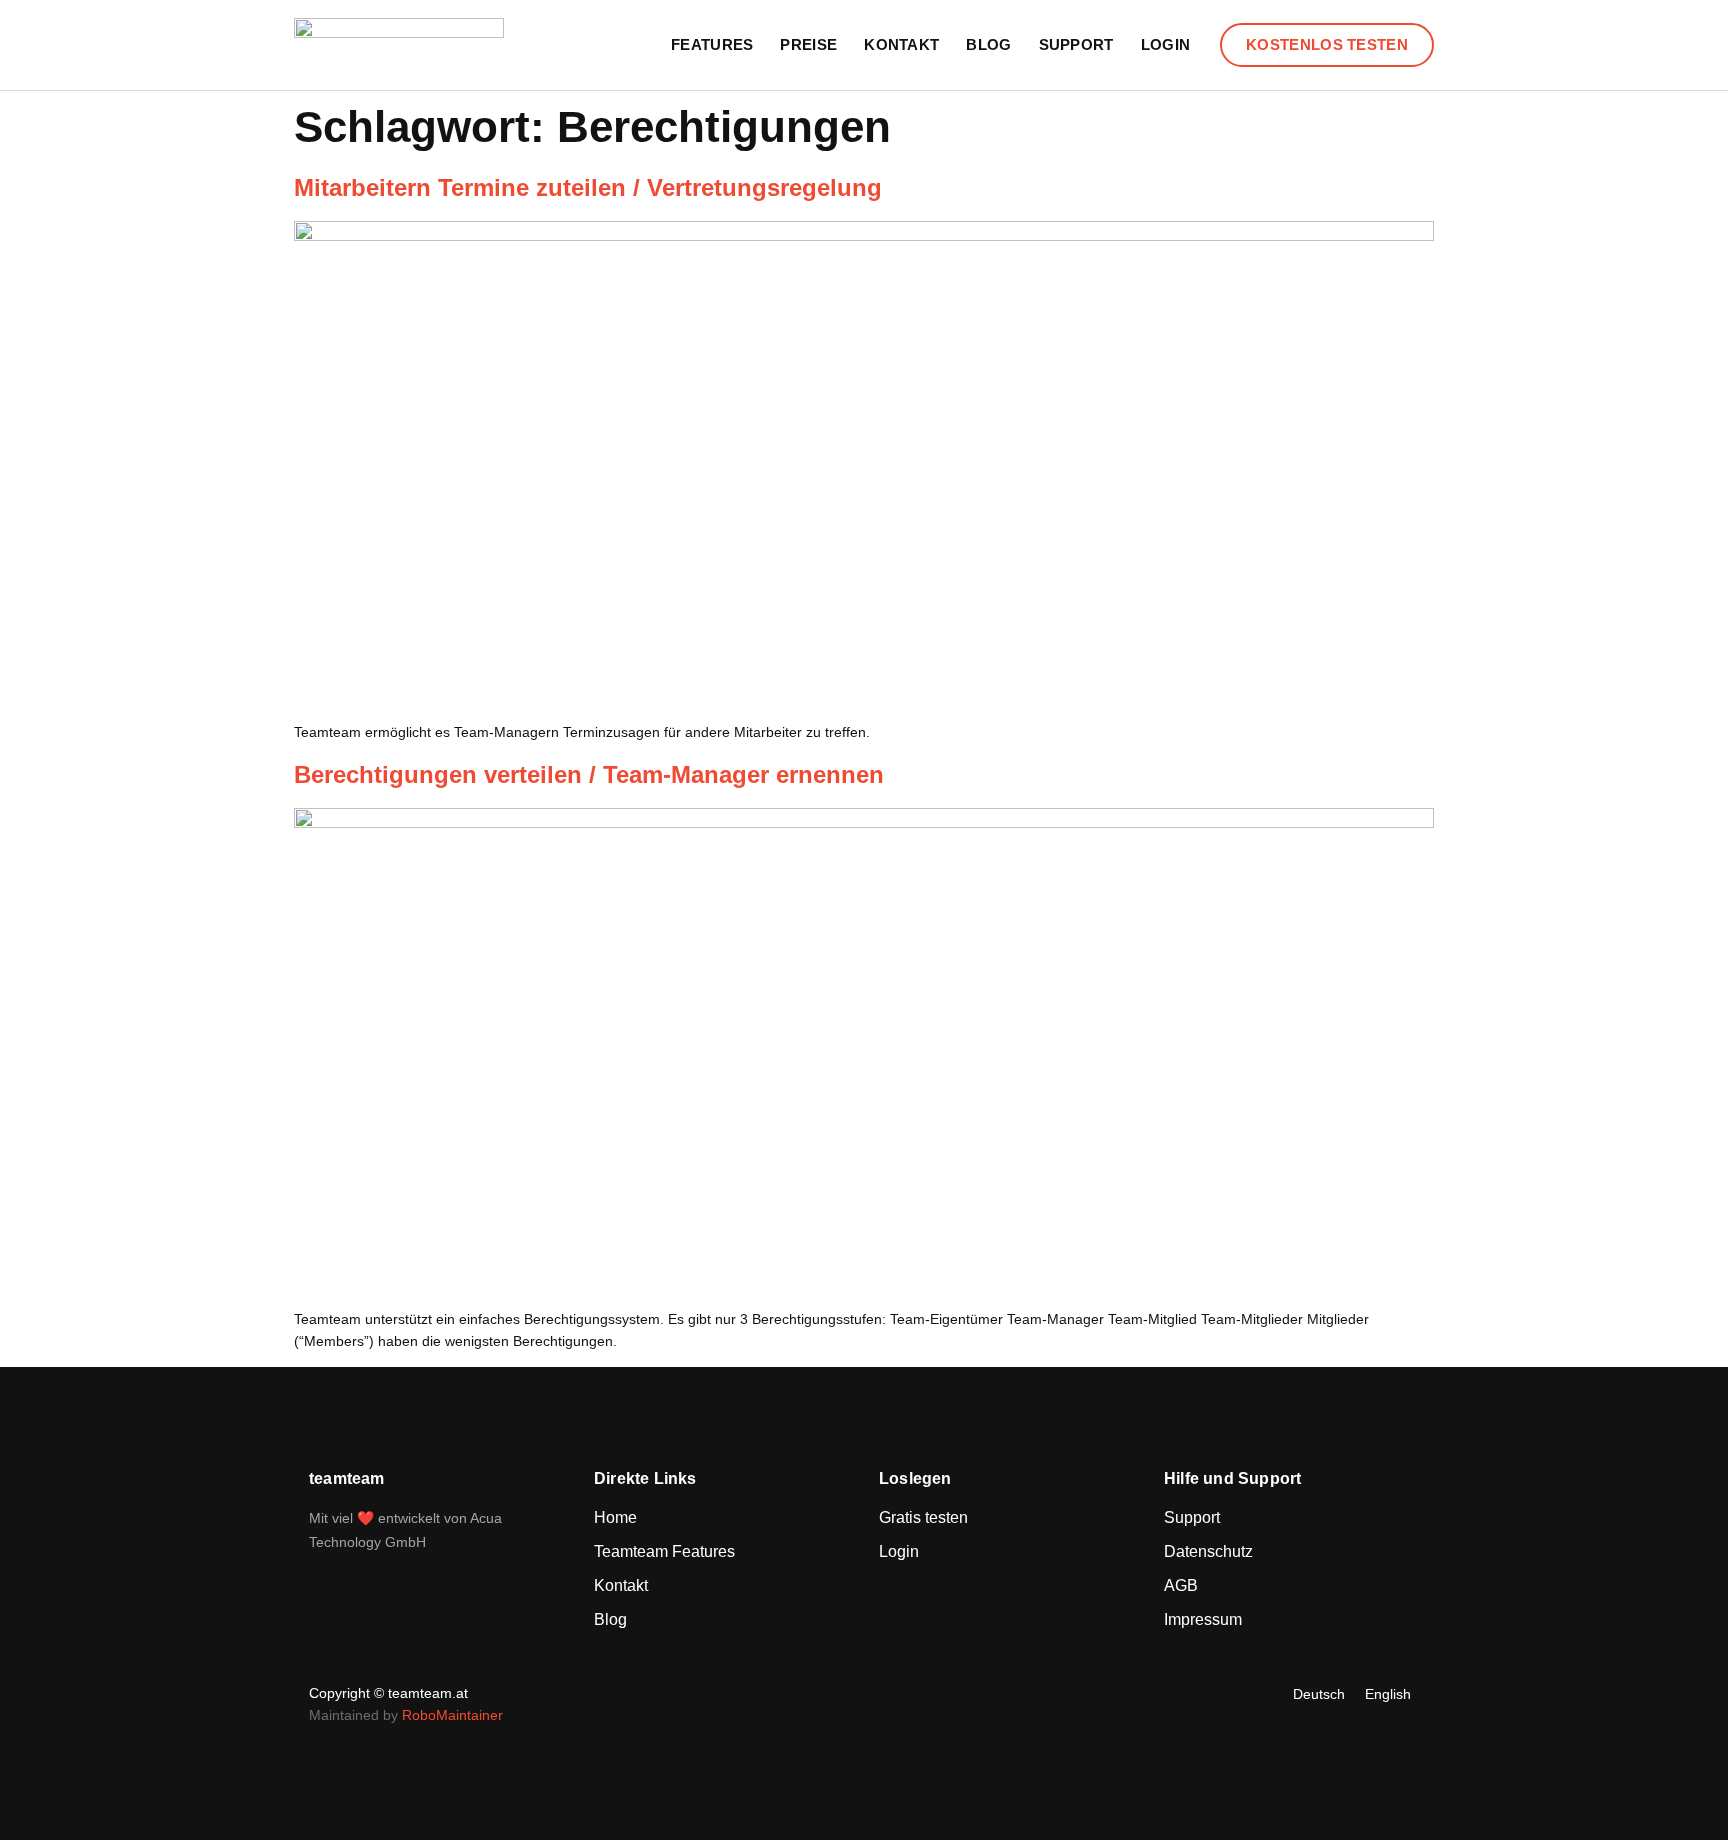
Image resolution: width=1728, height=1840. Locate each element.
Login (1166, 44)
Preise (808, 44)
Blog (988, 44)
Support (1076, 44)
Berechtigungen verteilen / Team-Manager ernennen (589, 774)
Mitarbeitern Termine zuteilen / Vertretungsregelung (588, 187)
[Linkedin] (860, 1694)
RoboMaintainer (452, 1715)
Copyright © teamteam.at (388, 1693)
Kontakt (901, 44)
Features (712, 44)
